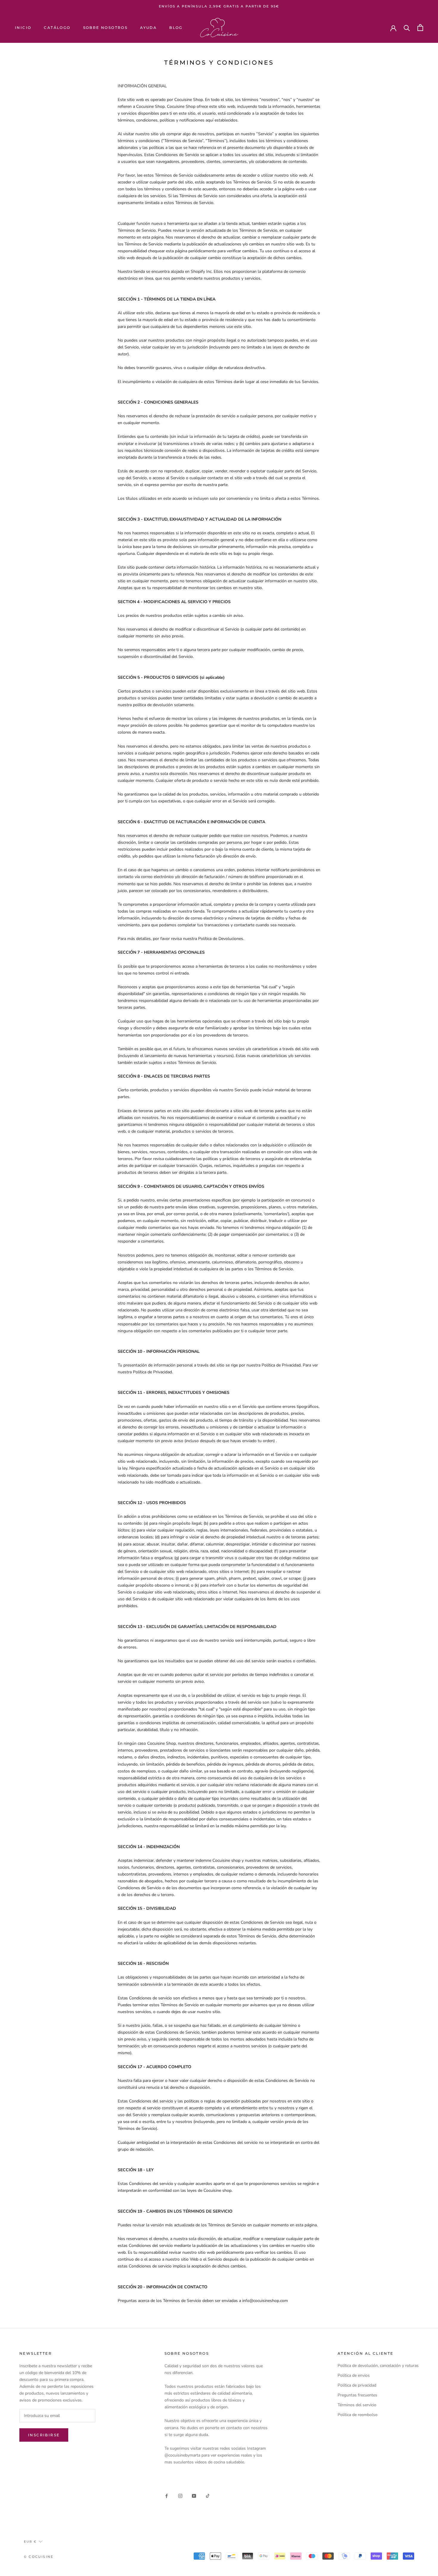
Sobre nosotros (105, 28)
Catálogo (57, 28)
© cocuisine (39, 2557)
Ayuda (148, 28)
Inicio (23, 28)
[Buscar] (407, 28)
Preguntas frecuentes (357, 2395)
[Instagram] (180, 2495)
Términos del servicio (357, 2405)
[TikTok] (208, 2495)
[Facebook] (167, 2495)
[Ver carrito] (420, 28)
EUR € (30, 2542)
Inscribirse (44, 2435)
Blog (176, 28)
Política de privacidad (357, 2385)
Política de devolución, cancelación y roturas (378, 2366)
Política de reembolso (358, 2415)
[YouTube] (194, 2495)
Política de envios (354, 2375)
